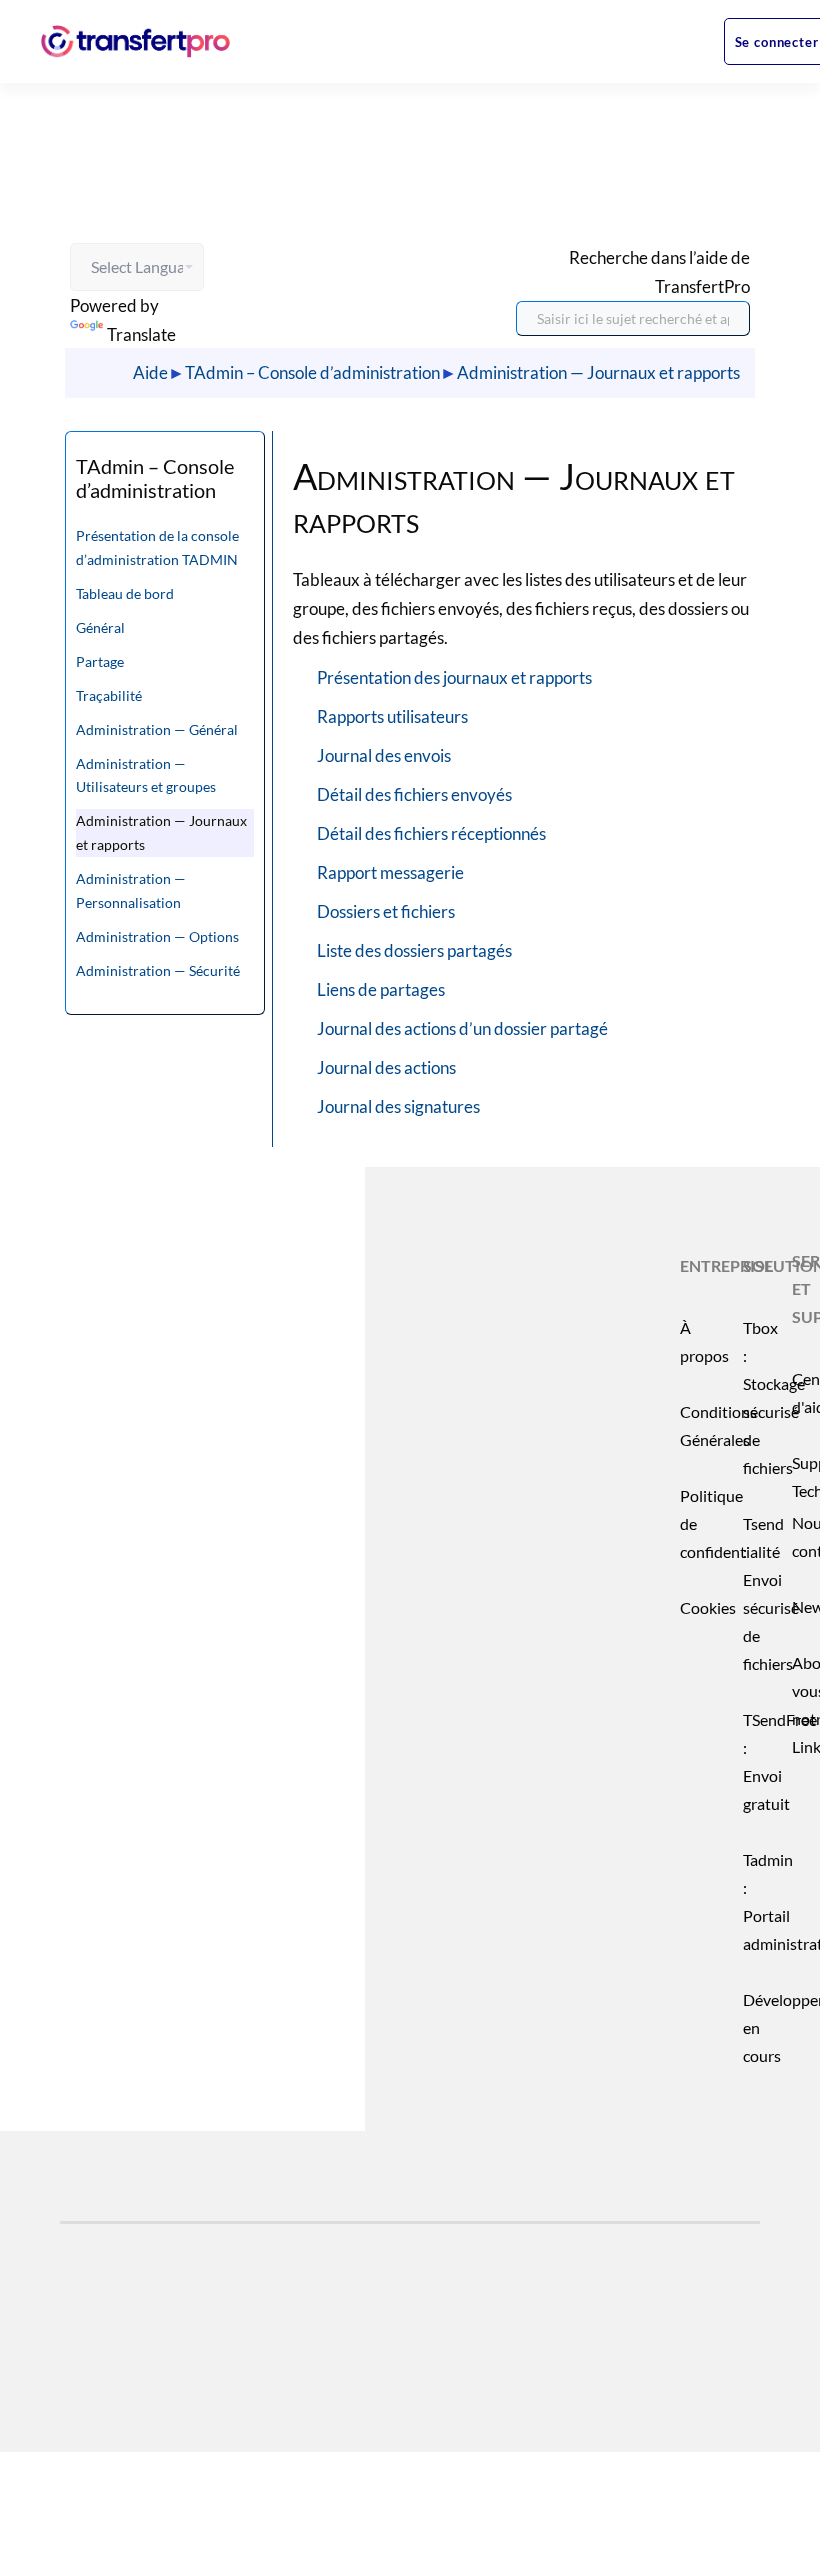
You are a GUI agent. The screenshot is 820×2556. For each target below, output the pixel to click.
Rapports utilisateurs (392, 716)
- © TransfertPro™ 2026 (227, 2380)
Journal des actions (386, 1067)
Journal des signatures (398, 1106)
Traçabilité (109, 695)
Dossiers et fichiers (386, 911)
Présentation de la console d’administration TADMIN (157, 547)
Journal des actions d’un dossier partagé (462, 1028)
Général (100, 627)
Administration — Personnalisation (131, 890)
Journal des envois (384, 755)
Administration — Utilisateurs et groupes (146, 775)
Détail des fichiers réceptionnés (431, 833)
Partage (100, 661)
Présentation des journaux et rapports (454, 677)
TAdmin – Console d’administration (312, 372)
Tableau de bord (125, 593)
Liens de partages (381, 989)
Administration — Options (157, 936)
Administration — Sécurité (158, 970)
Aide (150, 372)
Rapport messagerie (390, 872)
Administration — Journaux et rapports (598, 372)
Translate (141, 334)
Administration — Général (157, 729)
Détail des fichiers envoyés (414, 794)
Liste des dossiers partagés (414, 950)
